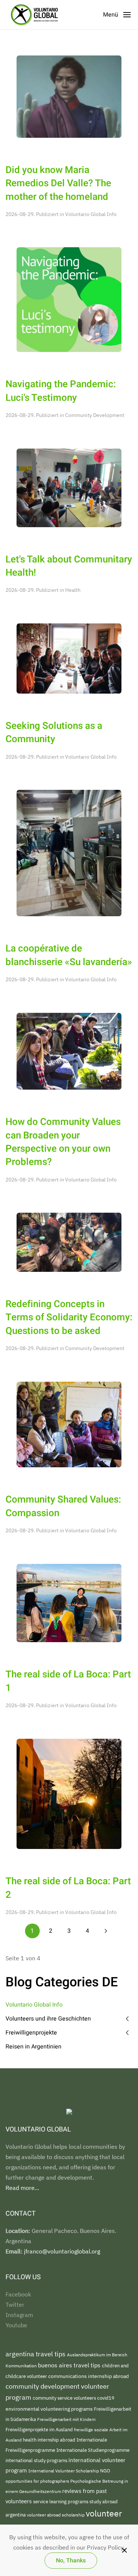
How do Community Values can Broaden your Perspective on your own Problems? (63, 1142)
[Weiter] (106, 1931)
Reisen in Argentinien (33, 2047)
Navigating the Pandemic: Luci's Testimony (61, 391)
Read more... (22, 2188)
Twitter (15, 2305)
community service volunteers (65, 2398)
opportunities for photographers (38, 2481)
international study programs (37, 2460)
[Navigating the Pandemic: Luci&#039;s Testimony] (69, 299)
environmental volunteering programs (50, 2409)
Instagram (19, 2315)
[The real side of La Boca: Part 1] (69, 1602)
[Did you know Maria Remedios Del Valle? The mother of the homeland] (69, 96)
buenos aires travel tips (70, 2365)
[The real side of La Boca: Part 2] (69, 1793)
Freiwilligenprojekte (31, 2033)
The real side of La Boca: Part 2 (68, 1888)
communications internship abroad (89, 2376)
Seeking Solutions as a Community (54, 733)
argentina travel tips (36, 2354)
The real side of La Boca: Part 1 (68, 1681)
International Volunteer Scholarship (64, 2471)
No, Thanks (71, 2561)
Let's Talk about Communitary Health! (69, 566)
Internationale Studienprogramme (93, 2450)
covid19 (106, 2398)
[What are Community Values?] (69, 1424)
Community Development (95, 415)
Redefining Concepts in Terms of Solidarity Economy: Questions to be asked (69, 1318)
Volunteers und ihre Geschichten (48, 2019)
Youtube (16, 2325)
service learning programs (61, 2502)
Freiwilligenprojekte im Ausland (40, 2430)
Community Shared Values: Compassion (63, 1506)
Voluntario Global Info (91, 214)
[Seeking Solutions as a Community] (69, 658)
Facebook (18, 2294)
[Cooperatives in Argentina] (69, 852)
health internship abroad (50, 2440)
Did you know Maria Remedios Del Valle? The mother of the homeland (58, 184)
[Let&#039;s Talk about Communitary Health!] (69, 487)
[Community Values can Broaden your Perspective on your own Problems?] (69, 1051)
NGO (105, 2471)
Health (73, 590)
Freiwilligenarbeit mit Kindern (66, 2419)
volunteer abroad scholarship (56, 2515)
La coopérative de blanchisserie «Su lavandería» (69, 955)
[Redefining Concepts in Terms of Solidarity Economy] (69, 1242)
